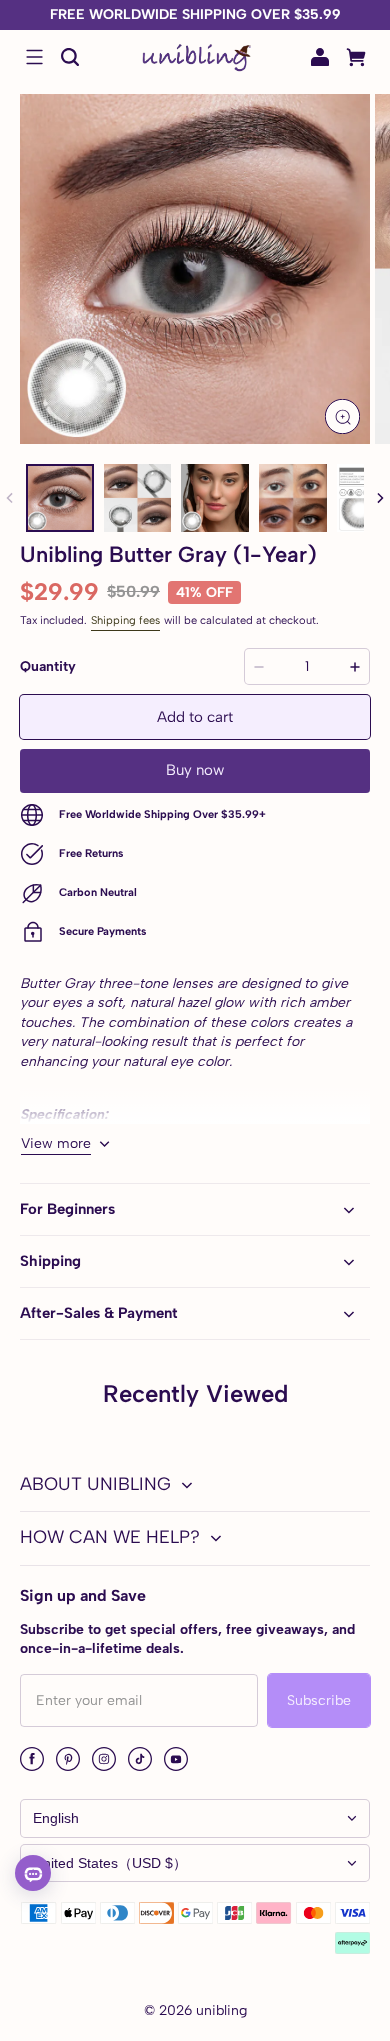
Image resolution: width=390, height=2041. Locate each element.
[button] (34, 57)
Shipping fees (125, 620)
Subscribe (319, 1700)
